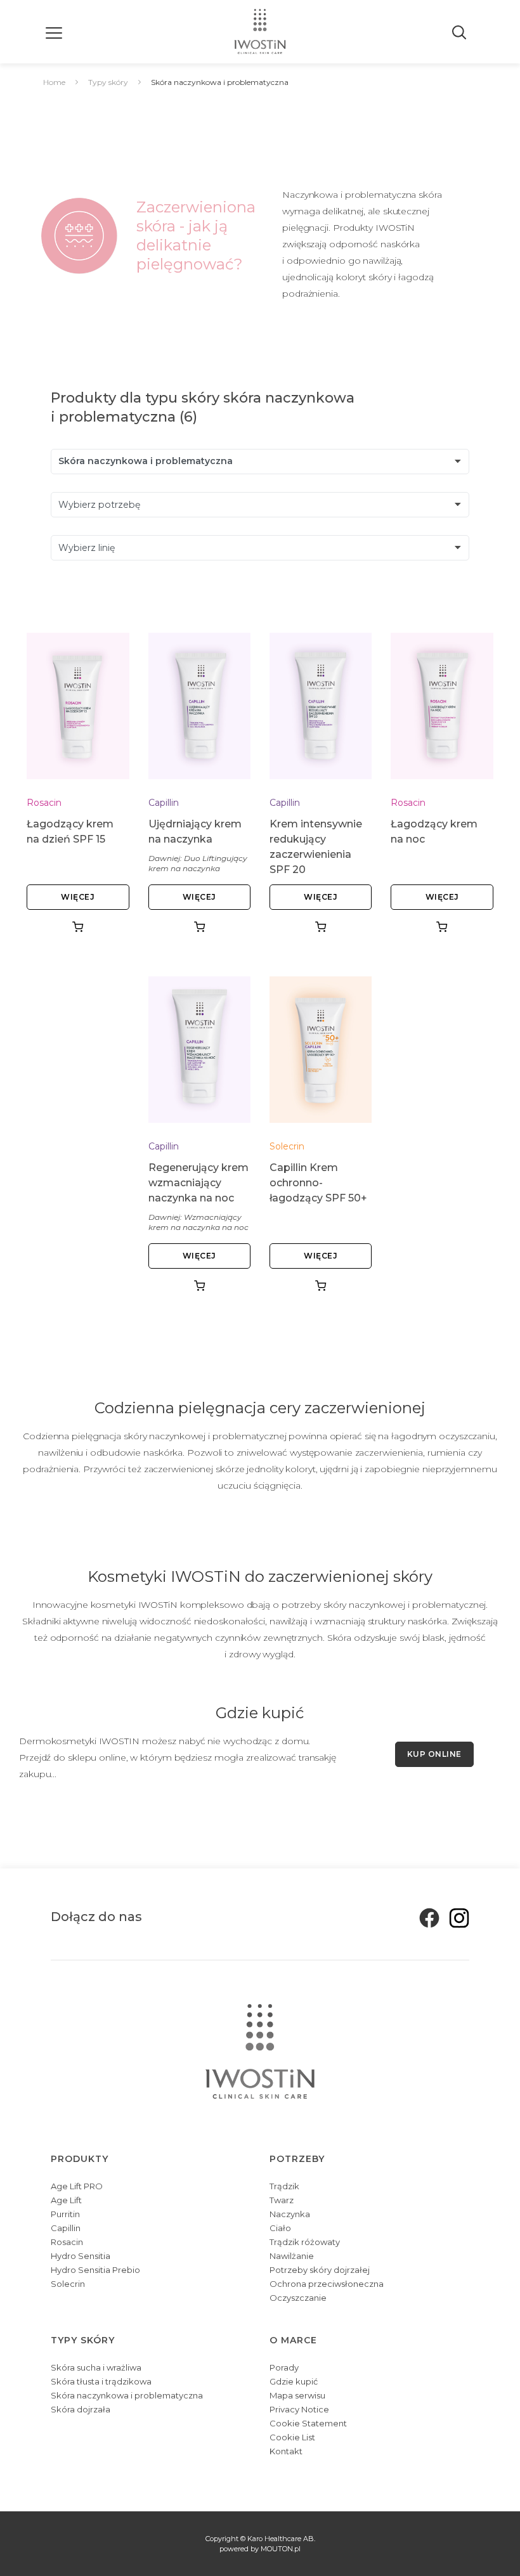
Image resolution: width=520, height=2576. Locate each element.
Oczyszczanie (298, 2298)
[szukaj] (460, 32)
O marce (293, 2340)
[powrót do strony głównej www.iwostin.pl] (260, 32)
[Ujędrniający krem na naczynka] (199, 706)
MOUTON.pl (281, 2549)
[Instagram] (455, 1917)
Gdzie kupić (294, 2381)
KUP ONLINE (434, 1754)
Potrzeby (297, 2159)
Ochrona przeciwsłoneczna (327, 2284)
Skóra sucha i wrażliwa (96, 2367)
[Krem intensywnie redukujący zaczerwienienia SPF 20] (321, 706)
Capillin (164, 803)
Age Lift (66, 2200)
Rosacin (44, 803)
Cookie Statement (308, 2423)
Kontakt (286, 2451)
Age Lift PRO (77, 2186)
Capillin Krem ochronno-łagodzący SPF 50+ (318, 1183)
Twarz (282, 2200)
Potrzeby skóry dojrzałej (320, 2270)
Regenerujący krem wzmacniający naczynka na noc (198, 1183)
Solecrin (287, 1146)
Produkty (80, 2159)
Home (54, 82)
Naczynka (290, 2214)
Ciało (280, 2228)
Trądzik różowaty (305, 2242)
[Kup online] (78, 927)
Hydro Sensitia (81, 2256)
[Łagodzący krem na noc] (442, 706)
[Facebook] (426, 1917)
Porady (284, 2367)
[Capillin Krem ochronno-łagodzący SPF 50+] (321, 1049)
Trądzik (284, 2186)
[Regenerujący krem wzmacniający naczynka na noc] (199, 1049)
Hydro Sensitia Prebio (95, 2270)
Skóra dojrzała (81, 2409)
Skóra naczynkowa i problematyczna (127, 2395)
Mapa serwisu (297, 2395)
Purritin (65, 2214)
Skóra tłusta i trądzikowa (101, 2381)
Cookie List (292, 2437)
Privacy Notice (299, 2409)
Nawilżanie (292, 2256)
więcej (78, 897)
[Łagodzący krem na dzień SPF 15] (78, 706)
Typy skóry (108, 82)
